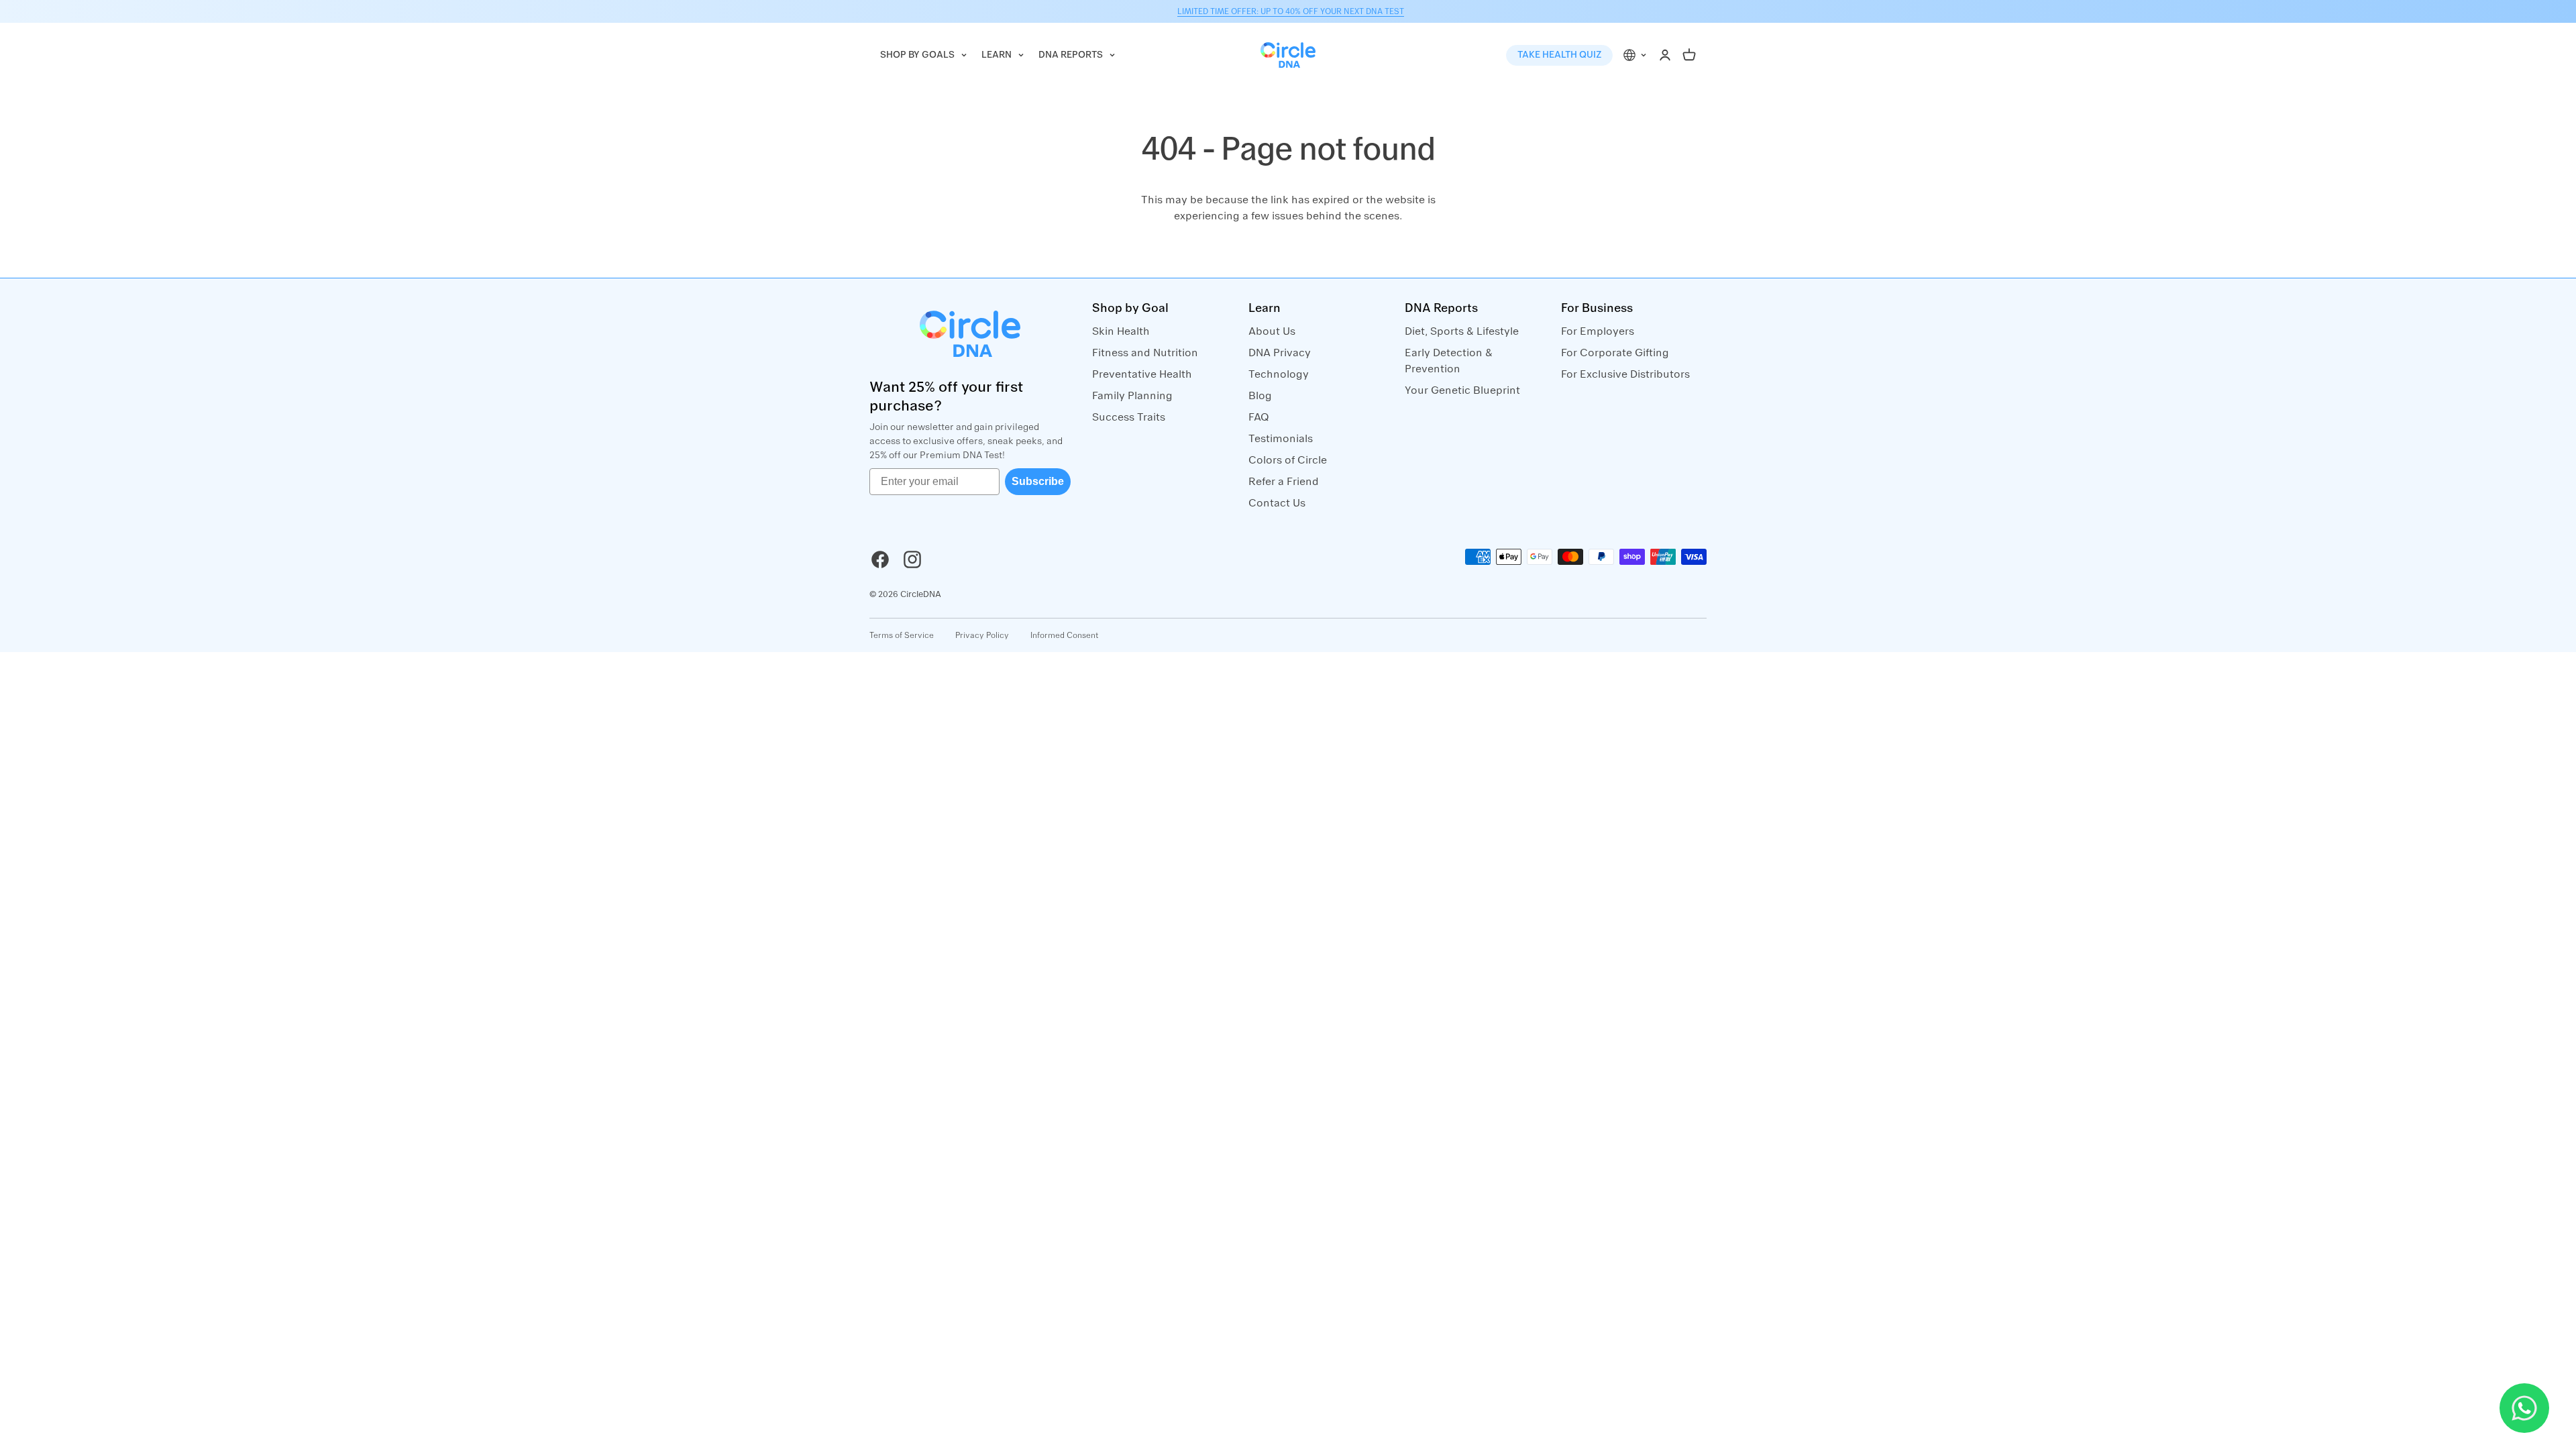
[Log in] (1665, 55)
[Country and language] (1635, 55)
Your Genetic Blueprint (1462, 390)
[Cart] (1689, 55)
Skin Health (1121, 331)
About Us (1272, 331)
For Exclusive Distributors (1625, 374)
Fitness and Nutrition (1145, 353)
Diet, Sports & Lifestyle (1462, 331)
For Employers (1598, 331)
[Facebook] (880, 559)
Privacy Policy (982, 635)
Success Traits (1129, 417)
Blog (1260, 396)
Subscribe (1038, 481)
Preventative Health (1142, 374)
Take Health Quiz (1559, 55)
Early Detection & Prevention (1449, 361)
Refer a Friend (1284, 482)
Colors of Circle (1288, 460)
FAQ (1259, 417)
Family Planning (1132, 396)
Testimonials (1281, 439)
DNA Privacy (1280, 353)
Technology (1279, 374)
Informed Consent (1065, 635)
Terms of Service (902, 635)
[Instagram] (912, 559)
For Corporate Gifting (1615, 353)
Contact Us (1277, 503)
